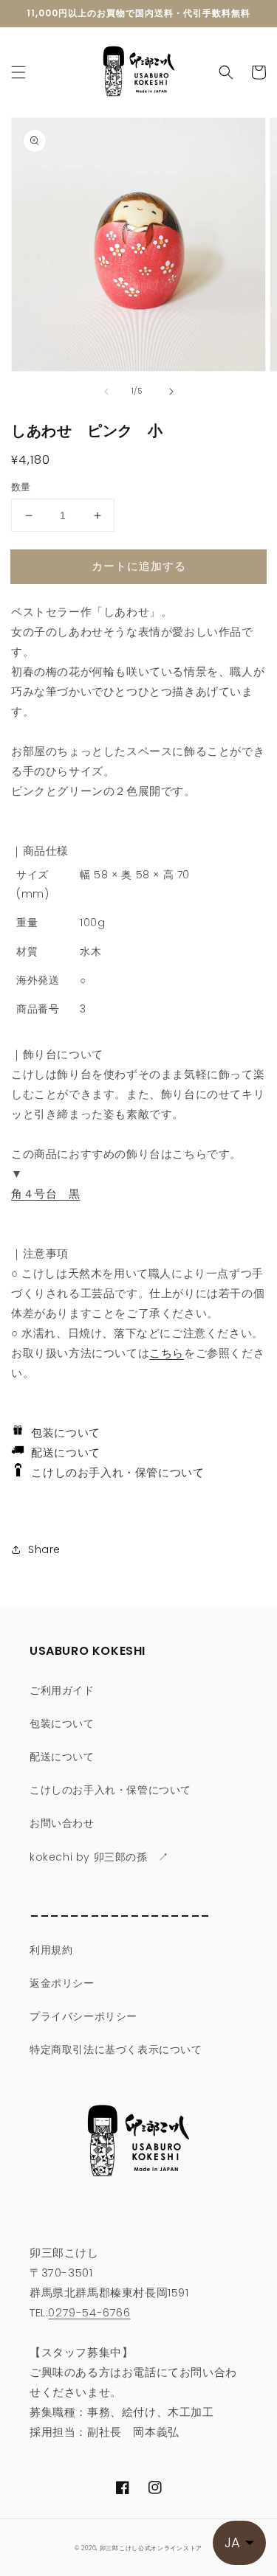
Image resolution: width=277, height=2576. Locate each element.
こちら (167, 1353)
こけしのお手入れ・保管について (113, 1472)
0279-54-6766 (89, 2312)
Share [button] (44, 1549)
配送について (62, 1452)
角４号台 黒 (46, 1194)
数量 (21, 487)
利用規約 (51, 1950)
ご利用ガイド (62, 1690)
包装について (62, 1433)
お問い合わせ (62, 1823)
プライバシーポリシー (83, 2016)
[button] (18, 72)
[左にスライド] (106, 392)
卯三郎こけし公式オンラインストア (151, 2548)
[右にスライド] (171, 392)
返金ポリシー (62, 1983)
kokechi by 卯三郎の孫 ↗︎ (99, 1857)
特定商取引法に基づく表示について (116, 2049)
